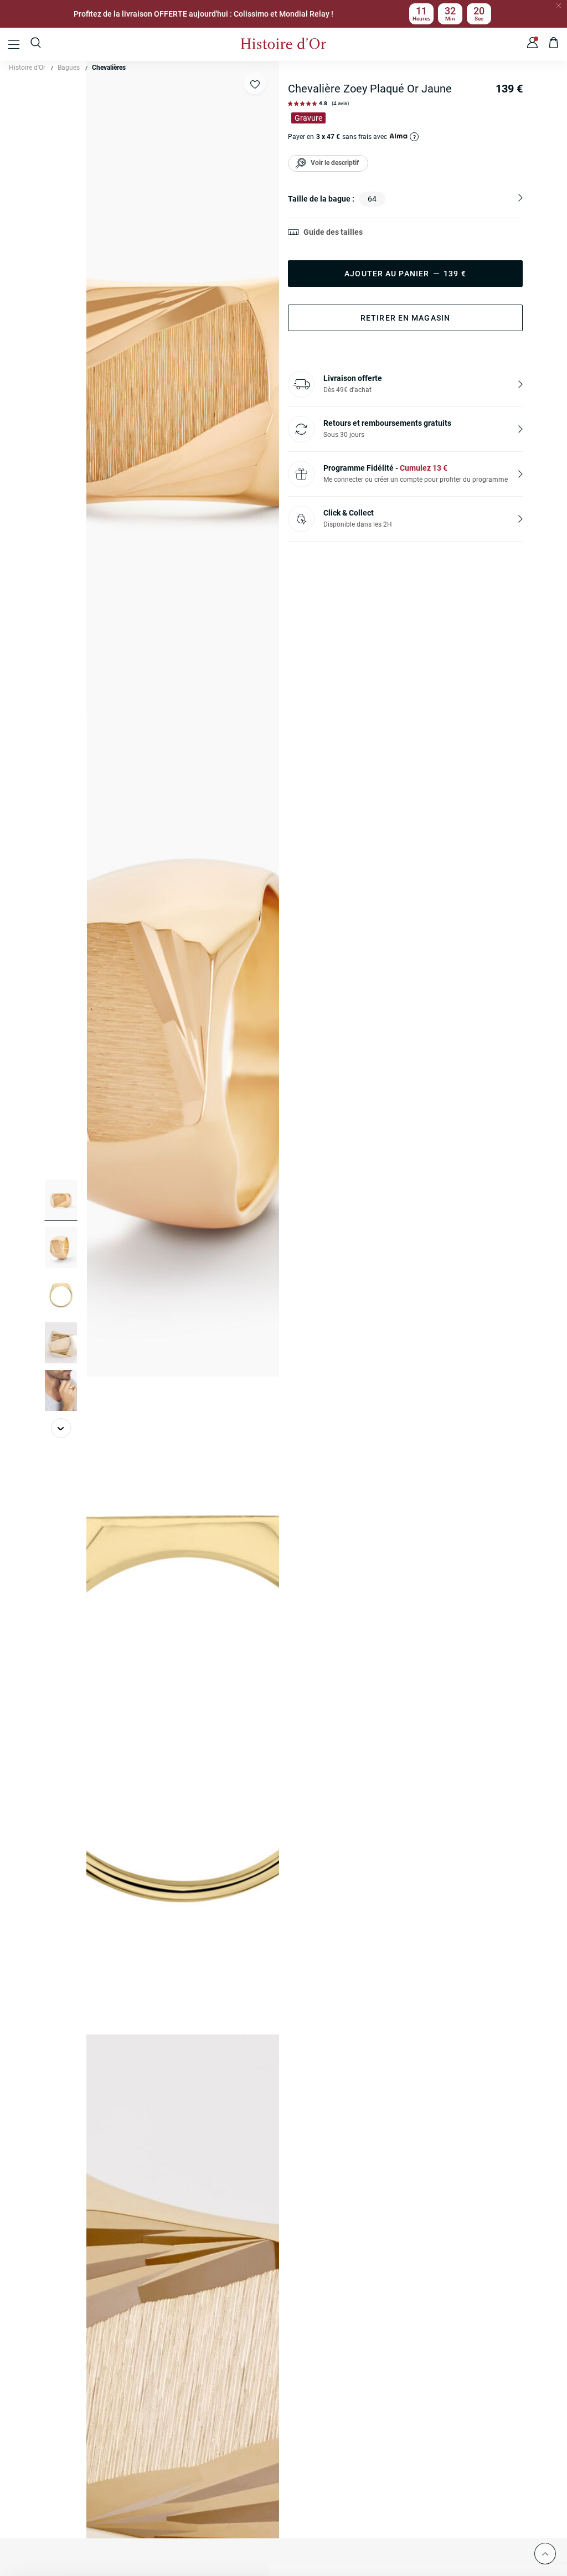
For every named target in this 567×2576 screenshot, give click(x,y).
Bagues (69, 68)
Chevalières (109, 68)
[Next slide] (61, 1428)
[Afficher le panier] (554, 44)
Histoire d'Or (27, 68)
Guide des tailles (333, 232)
